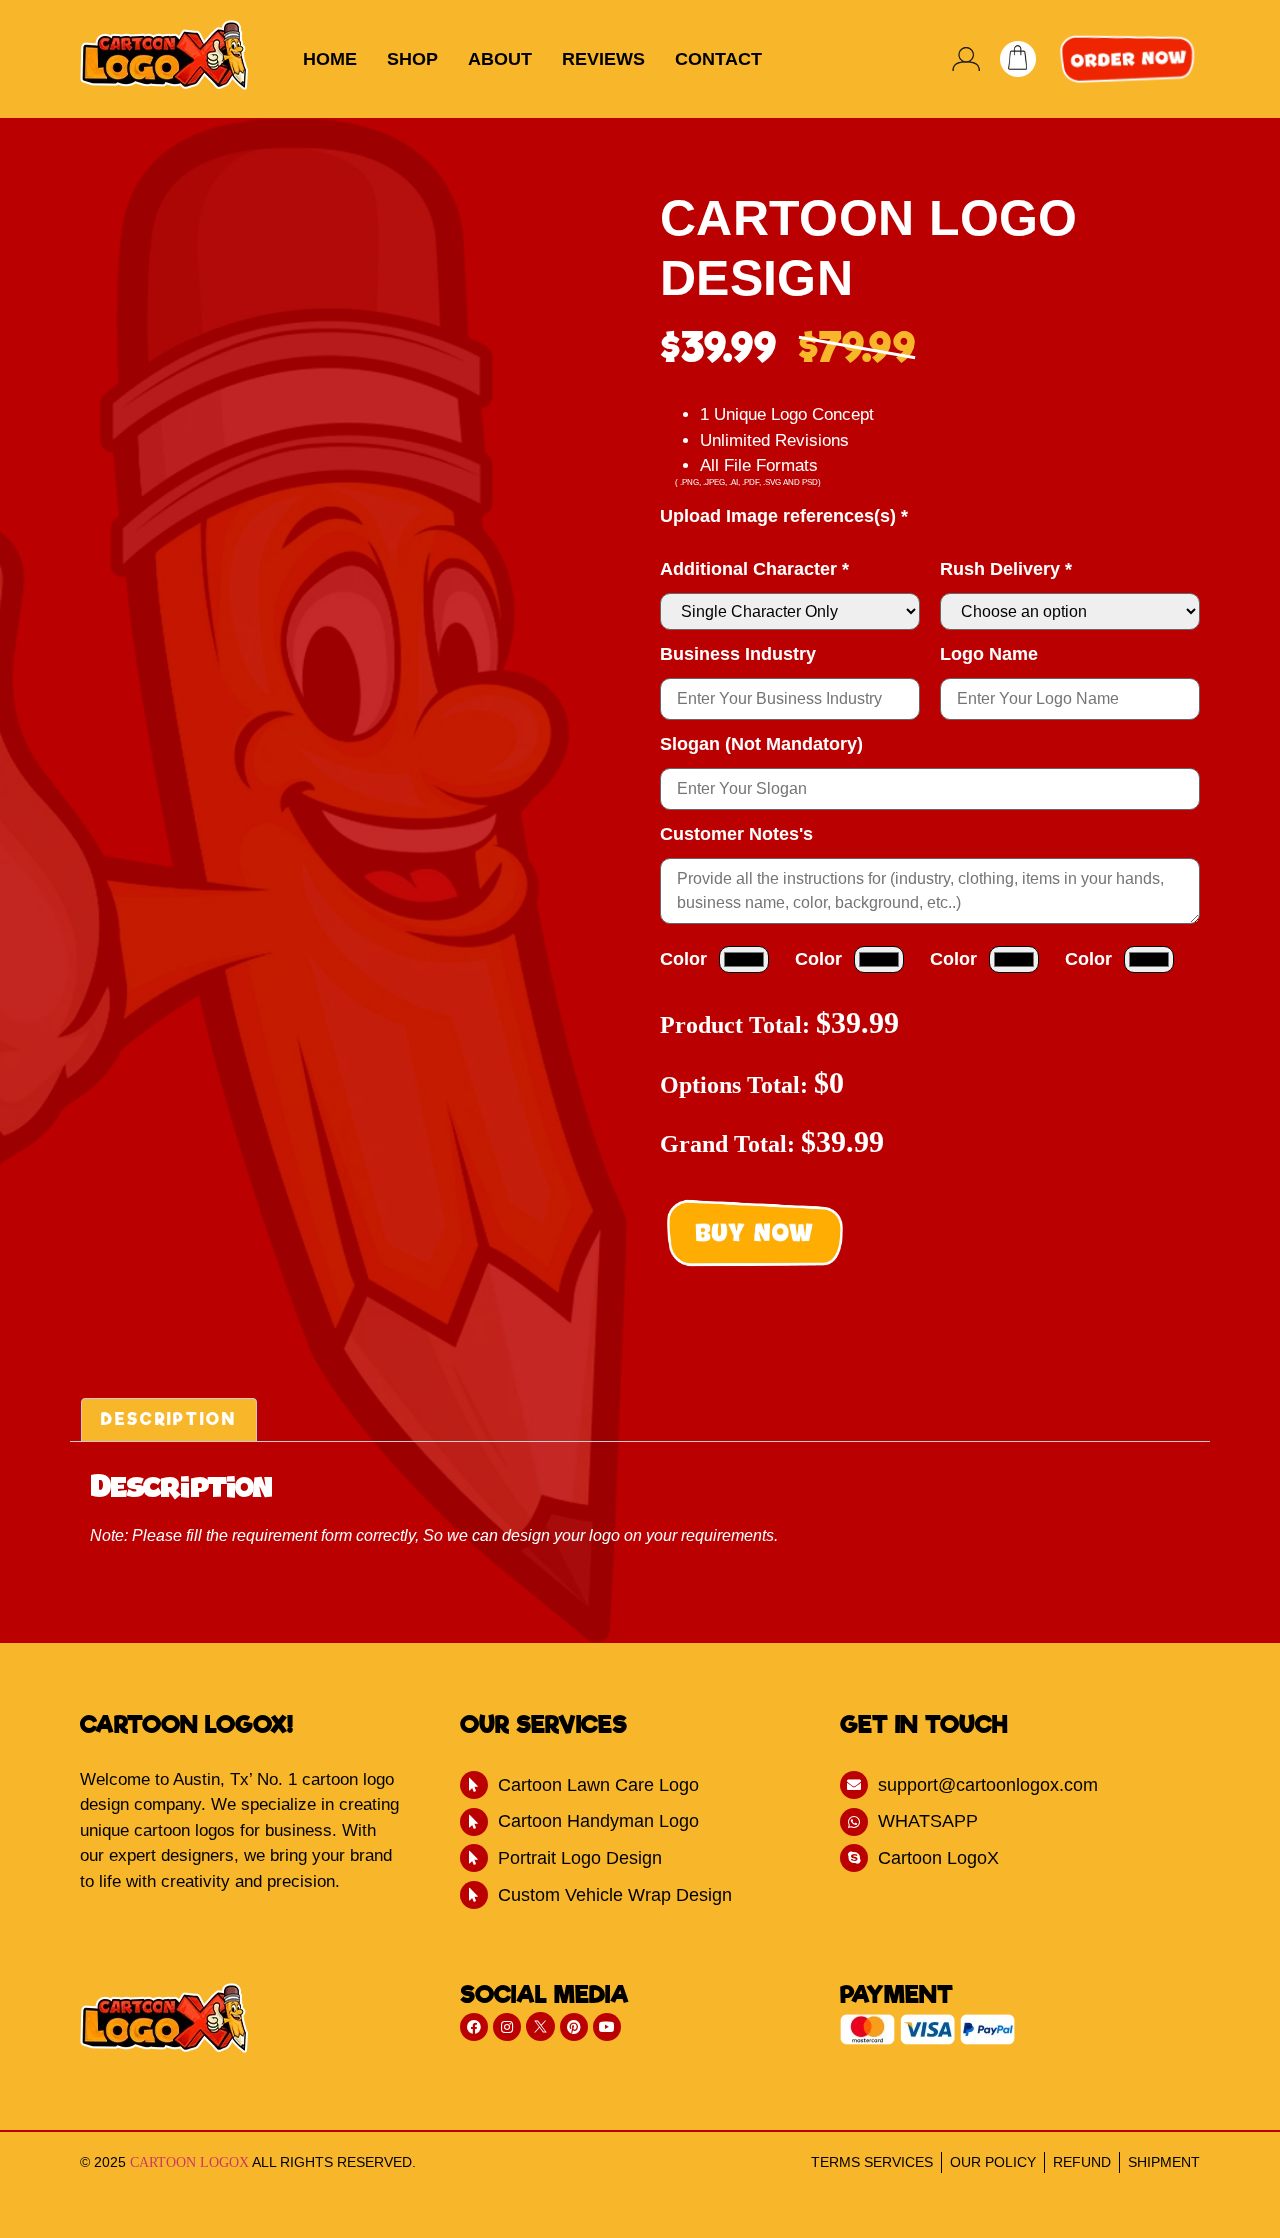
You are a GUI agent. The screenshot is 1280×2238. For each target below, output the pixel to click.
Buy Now (755, 1232)
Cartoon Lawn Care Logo (598, 1785)
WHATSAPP (928, 1821)
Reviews (603, 59)
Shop (412, 59)
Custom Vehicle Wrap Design (615, 1895)
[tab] (169, 1420)
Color (683, 959)
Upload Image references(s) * (784, 516)
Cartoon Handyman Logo (598, 1821)
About (500, 59)
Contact (718, 59)
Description (169, 1419)
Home (330, 59)
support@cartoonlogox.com (988, 1785)
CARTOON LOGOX (189, 2162)
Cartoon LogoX (938, 1858)
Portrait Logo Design (580, 1858)
